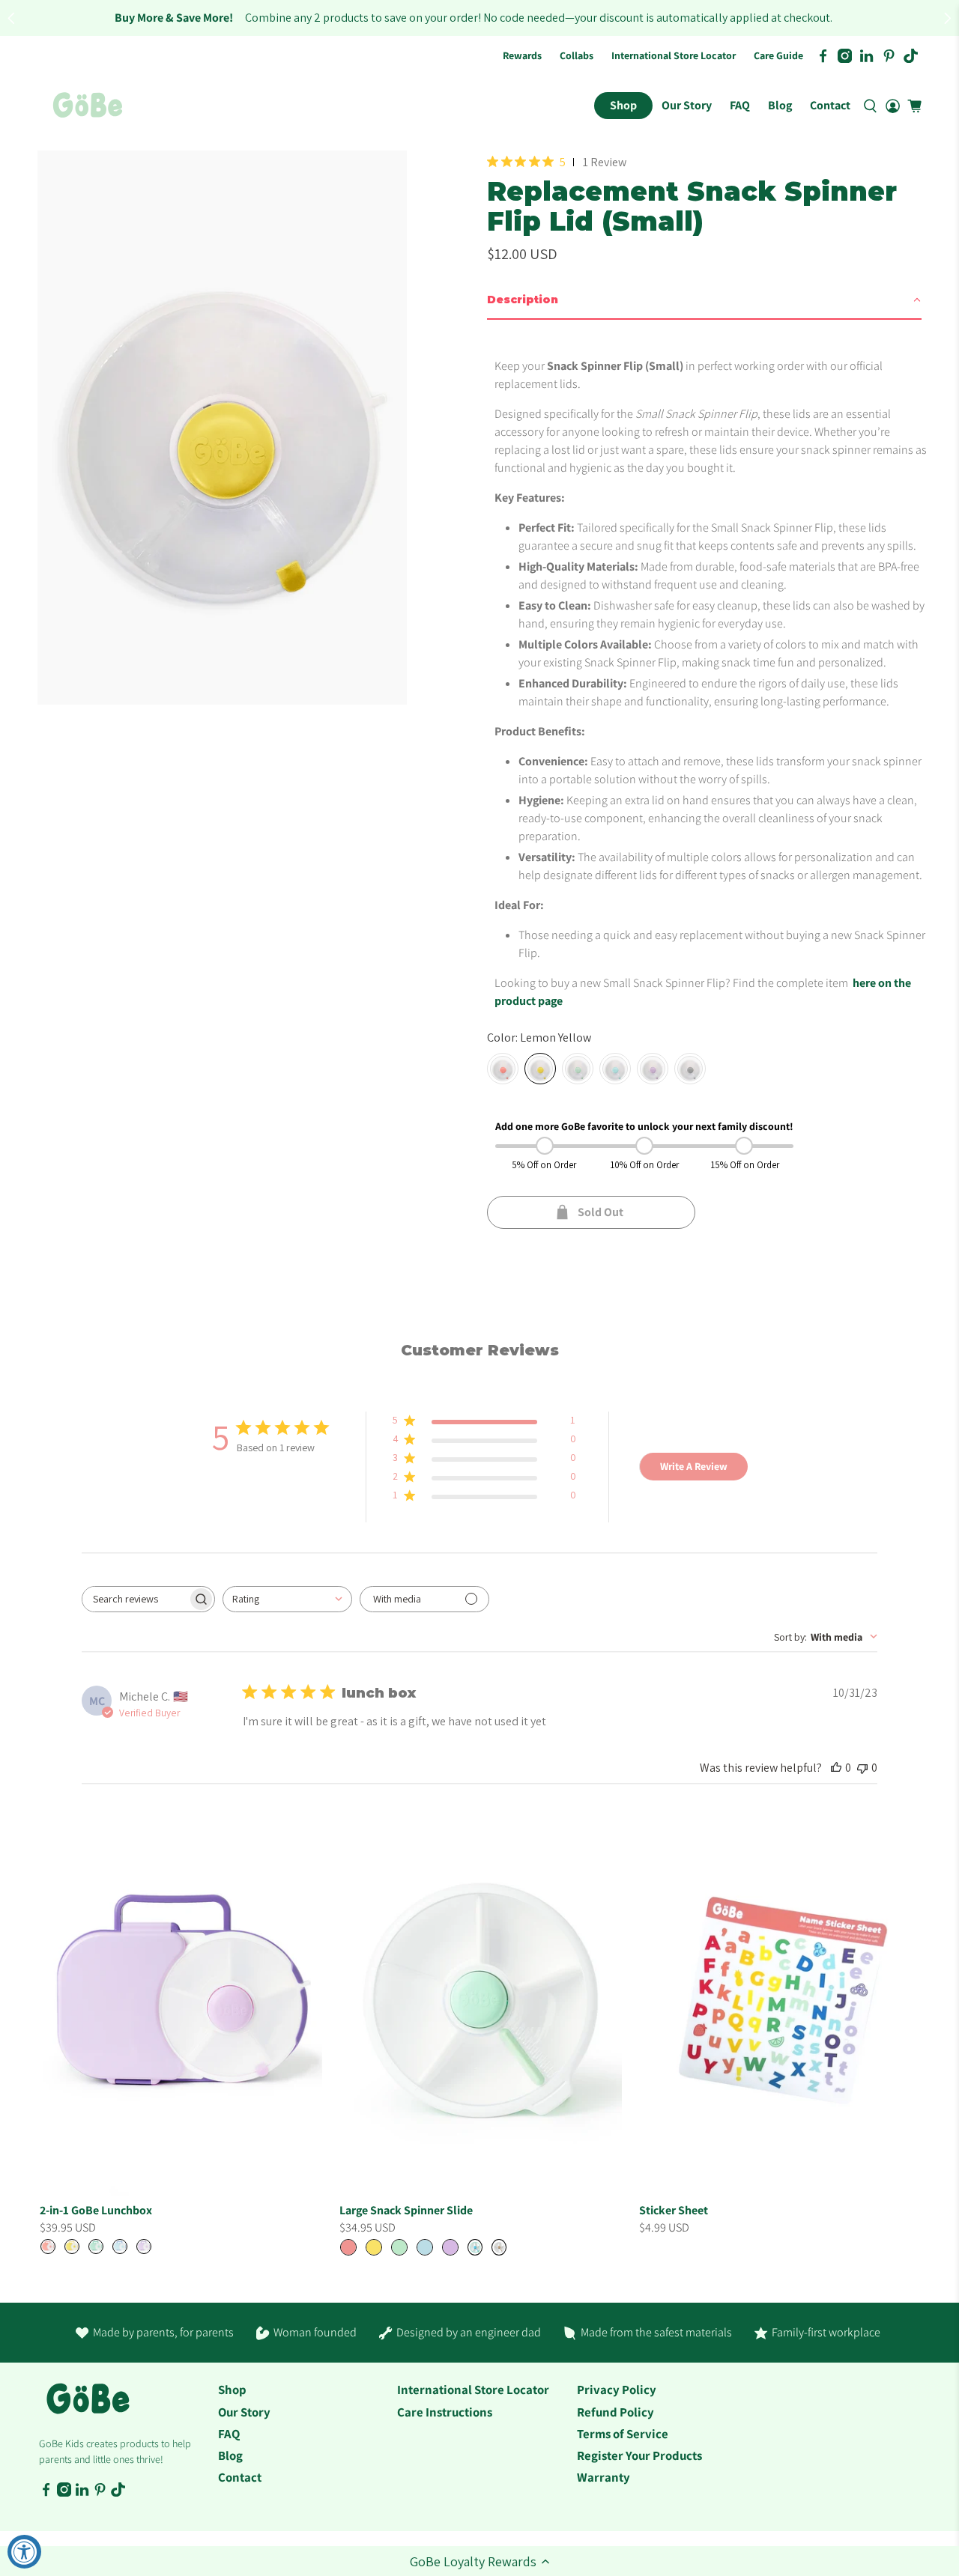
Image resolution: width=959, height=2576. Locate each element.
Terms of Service (623, 2434)
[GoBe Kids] (88, 2407)
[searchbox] (135, 1599)
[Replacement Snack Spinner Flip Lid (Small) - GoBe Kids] (222, 428)
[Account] (893, 106)
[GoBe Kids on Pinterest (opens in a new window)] (889, 56)
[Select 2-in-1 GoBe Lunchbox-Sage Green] (96, 2247)
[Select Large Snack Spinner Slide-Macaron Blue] (425, 2247)
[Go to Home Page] (88, 106)
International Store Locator (674, 55)
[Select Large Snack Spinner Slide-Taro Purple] (450, 2247)
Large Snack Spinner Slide (406, 2210)
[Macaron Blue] (615, 1069)
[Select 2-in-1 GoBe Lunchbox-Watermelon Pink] (48, 2247)
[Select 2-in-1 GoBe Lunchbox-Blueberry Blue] (120, 2247)
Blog (780, 105)
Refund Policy (615, 2412)
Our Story (687, 105)
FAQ (740, 105)
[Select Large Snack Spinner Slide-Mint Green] (399, 2247)
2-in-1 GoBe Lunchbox (96, 2210)
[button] (479, 2561)
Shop (623, 105)
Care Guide (778, 55)
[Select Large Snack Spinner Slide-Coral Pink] (348, 2247)
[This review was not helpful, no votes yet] (862, 1768)
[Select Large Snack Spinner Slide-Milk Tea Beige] (499, 2247)
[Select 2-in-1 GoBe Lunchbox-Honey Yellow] (72, 2247)
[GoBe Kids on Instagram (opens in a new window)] (845, 56)
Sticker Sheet (674, 2210)
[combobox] (287, 1599)
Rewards (522, 55)
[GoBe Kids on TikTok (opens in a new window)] (911, 56)
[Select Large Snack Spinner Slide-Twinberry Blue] (475, 2247)
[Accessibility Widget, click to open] (24, 2552)
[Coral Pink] (503, 1069)
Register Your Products (639, 2455)
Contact (830, 105)
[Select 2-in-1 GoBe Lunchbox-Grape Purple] (144, 2247)
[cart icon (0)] (914, 106)
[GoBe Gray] (690, 1069)
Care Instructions (445, 2412)
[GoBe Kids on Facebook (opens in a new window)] (823, 56)
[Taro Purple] (653, 1069)
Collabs (577, 55)
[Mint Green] (578, 1069)
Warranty (603, 2477)
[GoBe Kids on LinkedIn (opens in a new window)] (866, 56)
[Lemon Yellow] (540, 1069)
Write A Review (694, 1466)
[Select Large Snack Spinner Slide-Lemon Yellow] (374, 2247)
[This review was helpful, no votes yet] (836, 1768)
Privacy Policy (617, 2390)
